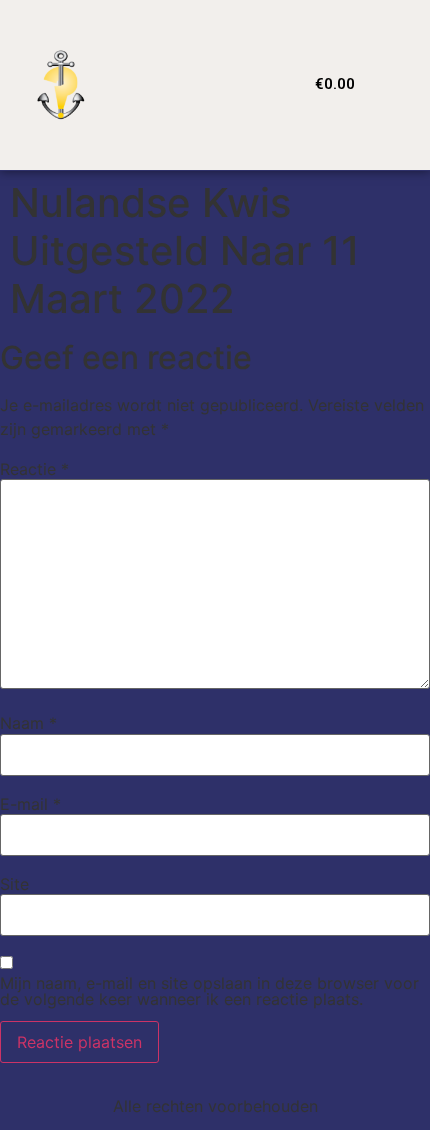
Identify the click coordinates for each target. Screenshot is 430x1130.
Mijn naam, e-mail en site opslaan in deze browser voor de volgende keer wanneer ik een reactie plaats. (209, 991)
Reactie (34, 469)
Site (14, 884)
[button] (223, 84)
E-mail (30, 804)
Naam (28, 723)
